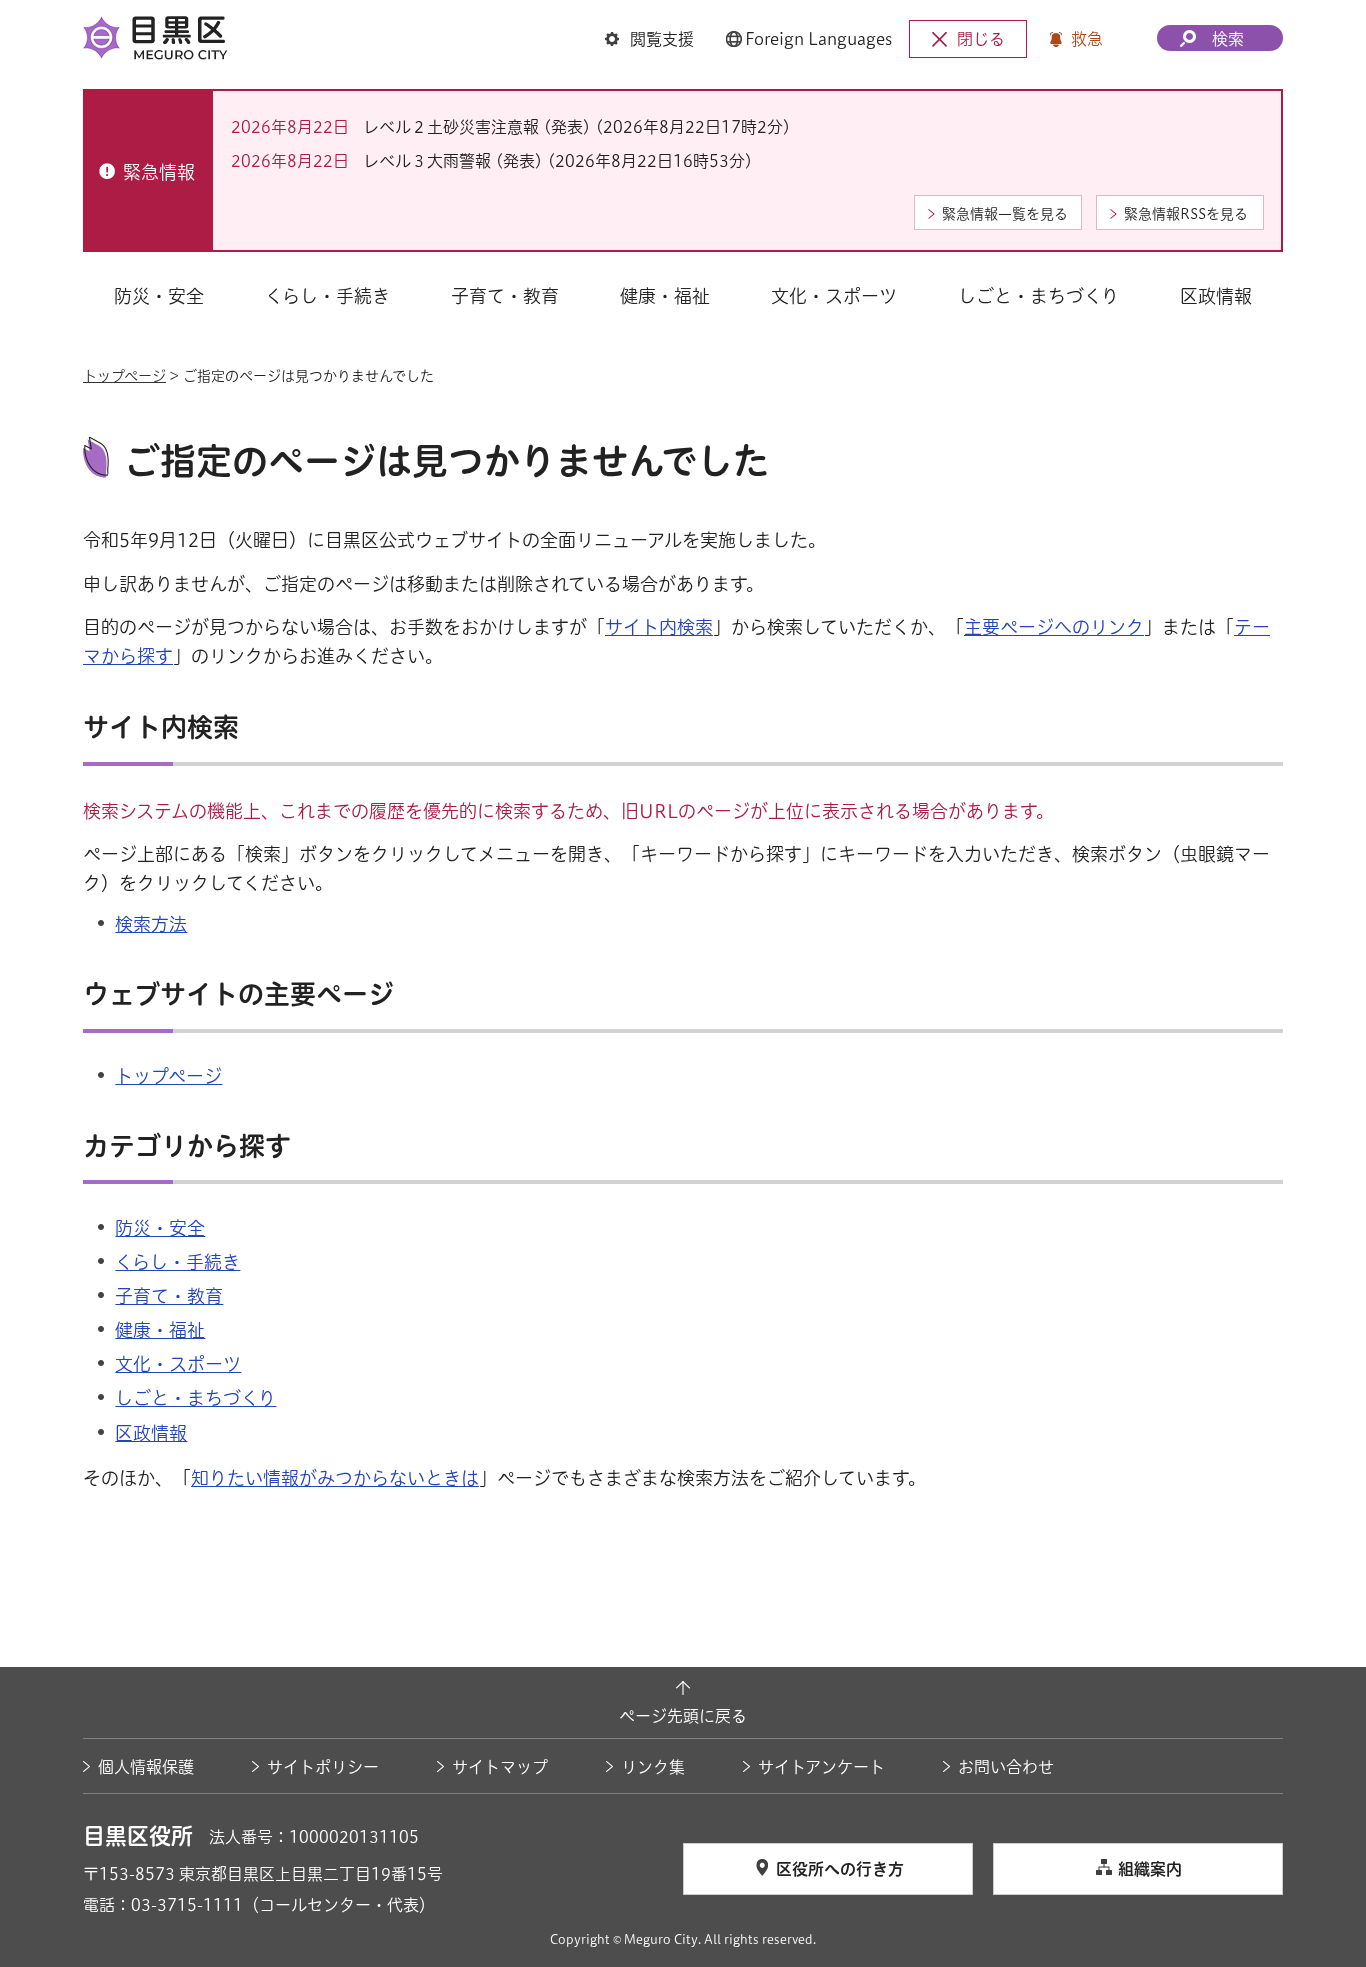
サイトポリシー (323, 1767)
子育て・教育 (169, 1296)
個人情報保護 (146, 1767)
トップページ (124, 376)
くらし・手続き (177, 1262)
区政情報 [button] (1216, 296)
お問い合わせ (1006, 1767)
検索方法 (151, 924)
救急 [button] (1087, 39)
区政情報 (151, 1433)
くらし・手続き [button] (327, 296)
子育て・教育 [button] (505, 296)
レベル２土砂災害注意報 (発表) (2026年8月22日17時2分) (577, 127)
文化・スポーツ (178, 1364)
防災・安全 (160, 1228)
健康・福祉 (160, 1330)
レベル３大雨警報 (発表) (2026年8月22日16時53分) (558, 161)
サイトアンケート (821, 1767)
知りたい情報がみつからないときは (335, 1478)
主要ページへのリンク (1054, 627)
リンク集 (653, 1767)
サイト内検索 (659, 627)
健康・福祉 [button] (665, 296)
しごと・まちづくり (195, 1398)
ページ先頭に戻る (683, 1716)
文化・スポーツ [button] (834, 296)
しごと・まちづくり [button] (1038, 296)
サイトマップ (500, 1767)
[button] (649, 39)
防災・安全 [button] (159, 296)
